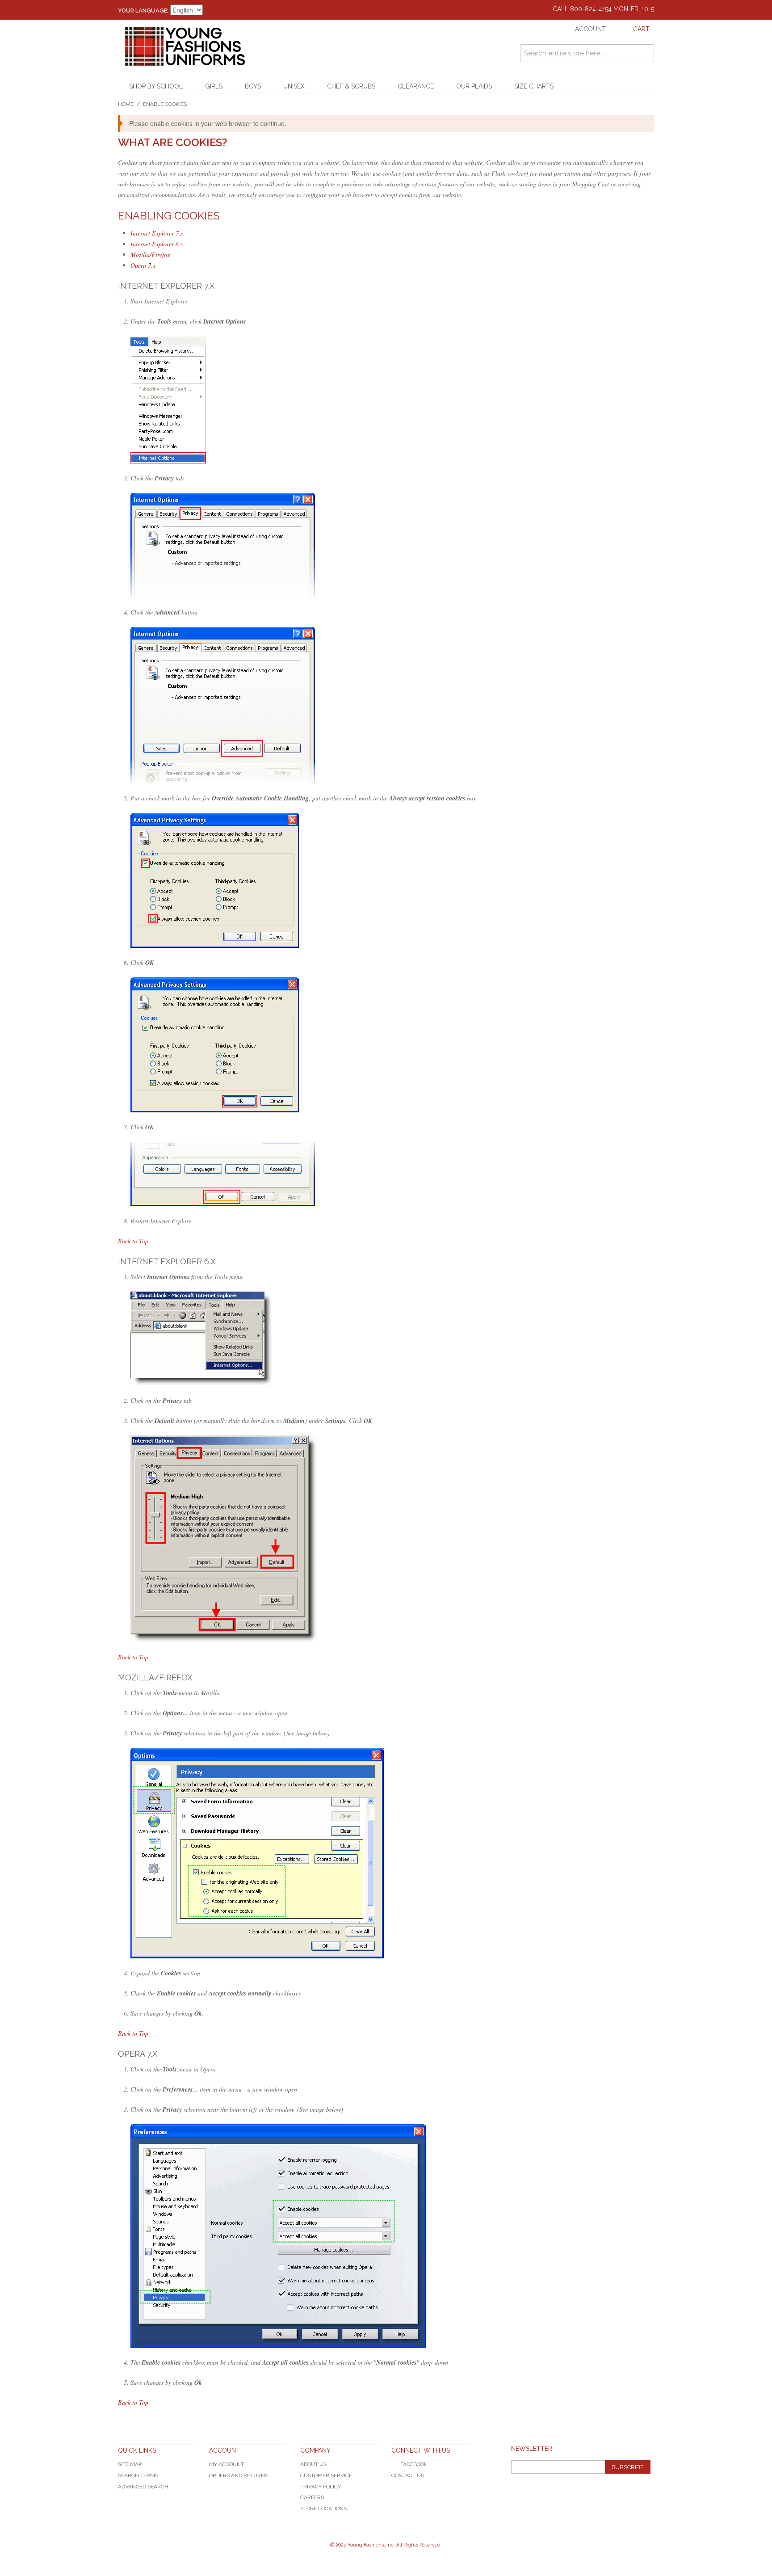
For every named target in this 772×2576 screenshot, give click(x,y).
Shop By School (156, 86)
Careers (312, 2497)
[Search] (645, 53)
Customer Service (326, 2475)
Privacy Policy (321, 2487)
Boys (253, 86)
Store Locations (323, 2509)
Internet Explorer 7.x (157, 233)
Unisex (294, 86)
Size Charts (534, 86)
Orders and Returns (239, 2475)
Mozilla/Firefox (150, 255)
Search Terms (138, 2475)
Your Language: (143, 11)
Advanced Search (143, 2487)
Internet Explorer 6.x (157, 244)
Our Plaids (474, 86)
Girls (214, 86)
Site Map (130, 2464)
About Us (313, 2464)
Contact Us (408, 2475)
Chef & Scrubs (351, 86)
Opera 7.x (143, 265)
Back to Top (133, 1241)
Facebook (414, 2464)
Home (126, 104)
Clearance (416, 86)
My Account (227, 2464)
